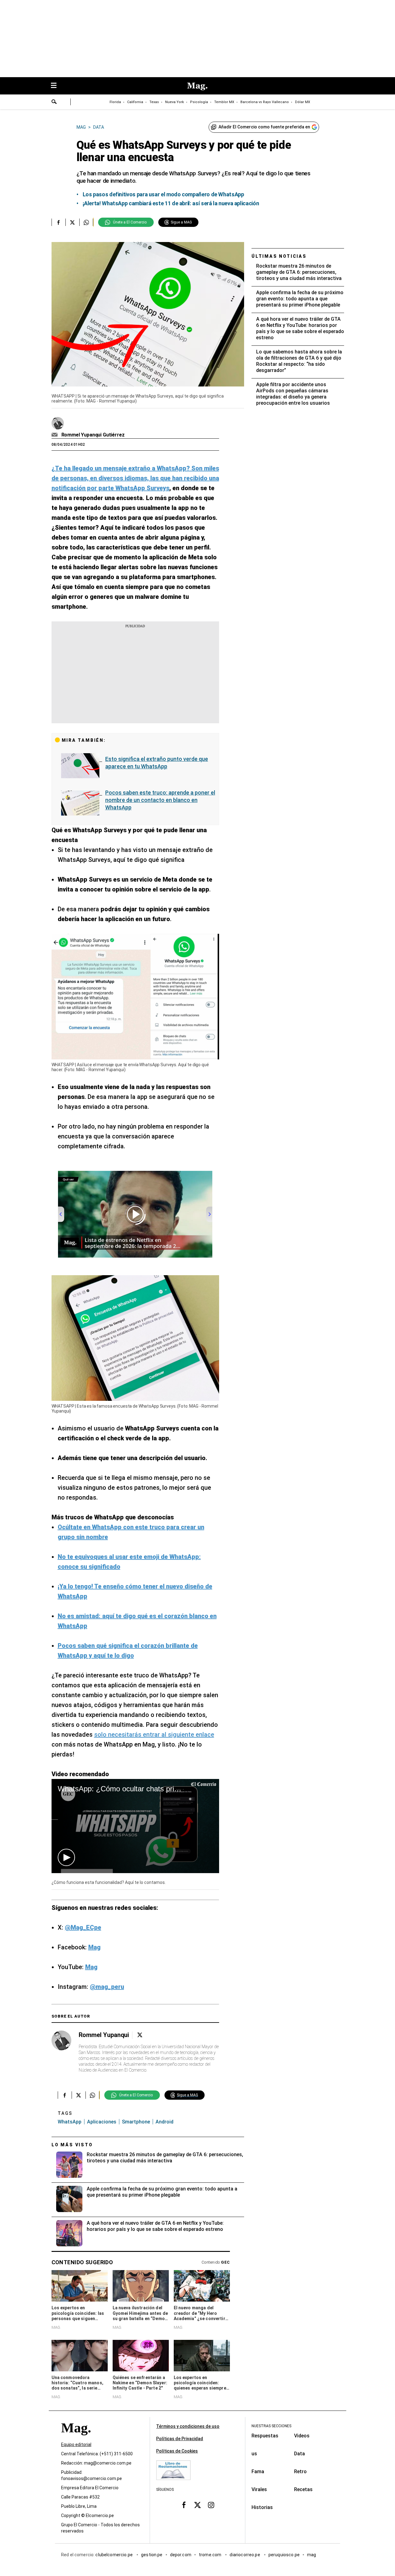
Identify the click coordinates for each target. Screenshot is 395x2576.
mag (312, 2555)
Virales (259, 2489)
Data (299, 2454)
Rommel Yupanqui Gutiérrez (93, 435)
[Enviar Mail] (55, 435)
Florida (115, 102)
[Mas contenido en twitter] (197, 2505)
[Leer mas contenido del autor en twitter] (140, 2035)
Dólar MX (303, 102)
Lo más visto (72, 2145)
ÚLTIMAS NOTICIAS (279, 256)
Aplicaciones (102, 2122)
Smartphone (136, 2122)
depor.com (181, 2555)
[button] (66, 1857)
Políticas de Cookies (177, 2451)
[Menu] (57, 86)
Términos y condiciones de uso (188, 2426)
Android (164, 2122)
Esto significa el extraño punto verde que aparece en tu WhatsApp (157, 763)
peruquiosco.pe (284, 2555)
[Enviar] (54, 102)
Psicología (199, 102)
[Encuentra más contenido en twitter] (72, 222)
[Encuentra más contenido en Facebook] (58, 222)
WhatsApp (70, 2122)
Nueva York (175, 102)
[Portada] (76, 2439)
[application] (135, 1826)
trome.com (211, 2555)
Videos (302, 2436)
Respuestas (265, 2436)
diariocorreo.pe (245, 2555)
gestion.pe (152, 2555)
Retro (300, 2472)
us (254, 2454)
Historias (262, 2507)
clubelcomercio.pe (114, 2555)
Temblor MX (224, 102)
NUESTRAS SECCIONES (271, 2426)
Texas (154, 102)
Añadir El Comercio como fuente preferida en (264, 127)
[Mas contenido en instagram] (211, 2505)
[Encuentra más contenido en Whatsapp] (86, 222)
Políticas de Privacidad (180, 2439)
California (135, 102)
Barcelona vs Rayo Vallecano (265, 102)
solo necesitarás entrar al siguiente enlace (154, 1735)
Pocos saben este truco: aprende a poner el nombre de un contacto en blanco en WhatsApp (160, 800)
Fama (258, 2472)
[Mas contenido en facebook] (184, 2505)
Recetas (303, 2489)
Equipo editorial (76, 2444)
